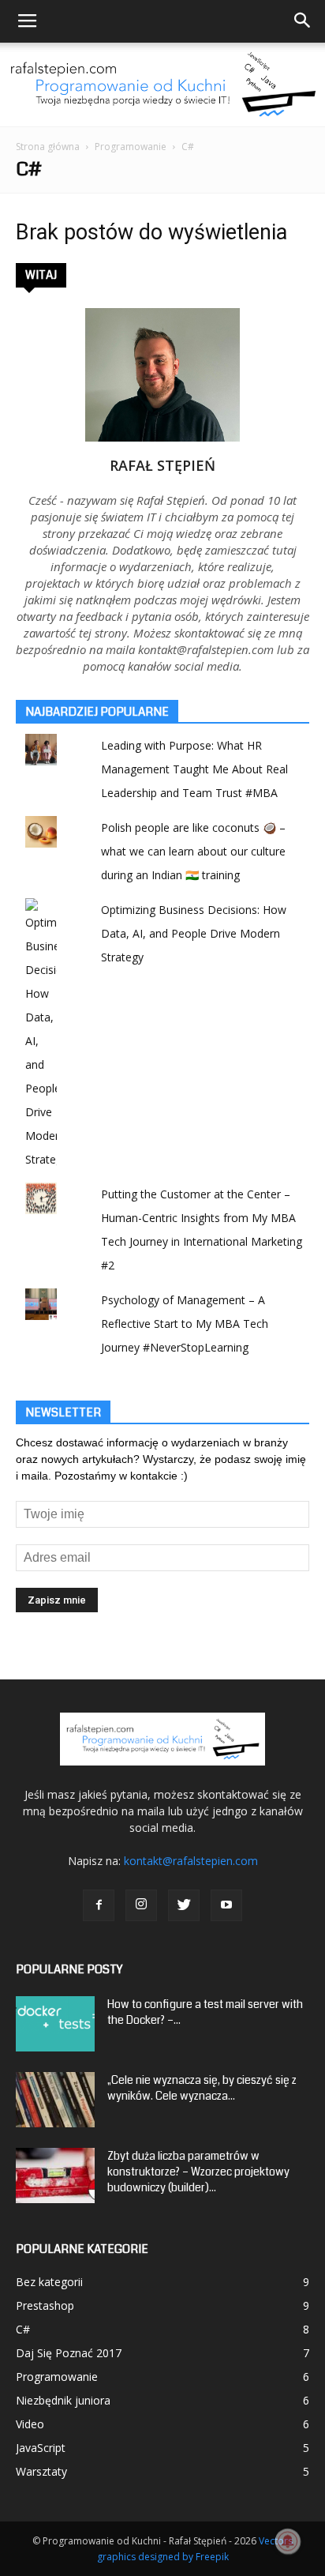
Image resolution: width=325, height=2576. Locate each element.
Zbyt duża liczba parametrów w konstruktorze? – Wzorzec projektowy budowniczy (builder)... (198, 2172)
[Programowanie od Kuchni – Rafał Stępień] (162, 85)
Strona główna (48, 147)
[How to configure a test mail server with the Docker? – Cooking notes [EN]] (55, 2024)
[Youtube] (226, 1905)
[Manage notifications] (288, 2541)
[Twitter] (184, 1905)
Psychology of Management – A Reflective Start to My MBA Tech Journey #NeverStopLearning (185, 1324)
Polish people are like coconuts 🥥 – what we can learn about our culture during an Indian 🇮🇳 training (193, 851)
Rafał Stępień (162, 465)
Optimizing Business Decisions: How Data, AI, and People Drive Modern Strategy (194, 933)
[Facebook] (99, 1905)
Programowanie (131, 147)
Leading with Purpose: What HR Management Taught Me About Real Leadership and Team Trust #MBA (194, 769)
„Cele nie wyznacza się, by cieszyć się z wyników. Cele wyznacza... (202, 2088)
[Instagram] (141, 1905)
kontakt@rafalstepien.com (191, 1861)
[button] (303, 21)
